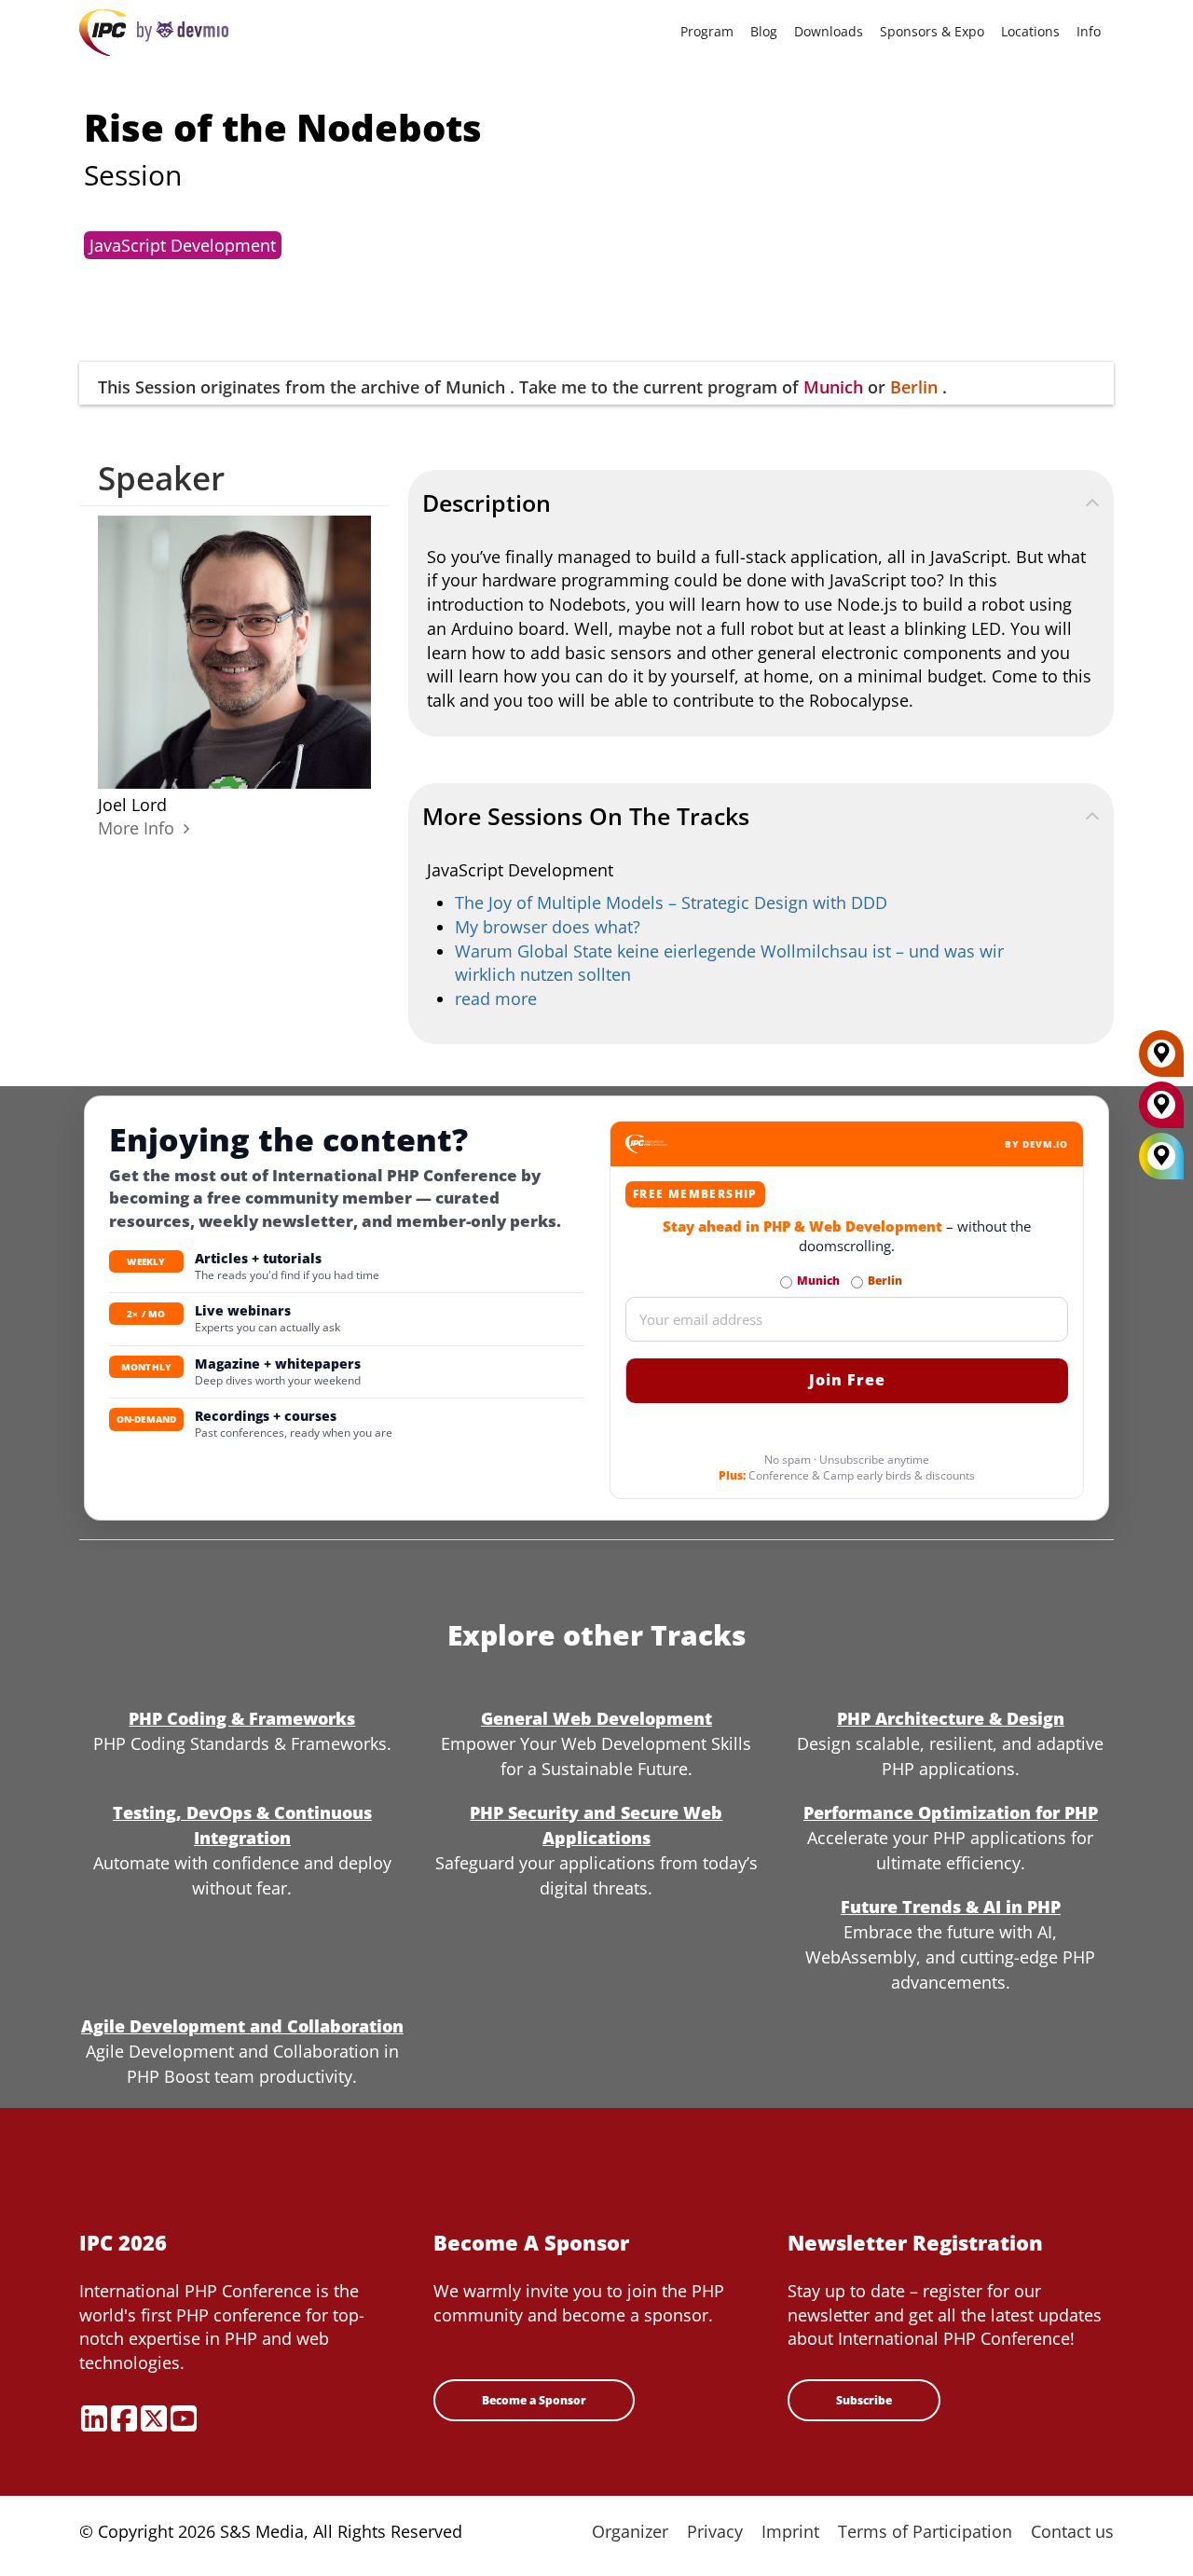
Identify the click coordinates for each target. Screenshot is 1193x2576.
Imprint (790, 2531)
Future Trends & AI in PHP (951, 1907)
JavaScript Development (183, 245)
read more (496, 999)
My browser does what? (548, 927)
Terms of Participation (925, 2531)
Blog (764, 31)
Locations (1030, 31)
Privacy (715, 2531)
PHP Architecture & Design (951, 1718)
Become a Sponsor (534, 2400)
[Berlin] (1161, 1060)
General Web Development (596, 1718)
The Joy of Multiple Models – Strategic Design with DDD (671, 902)
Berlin (914, 387)
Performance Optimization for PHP (951, 1812)
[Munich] (1161, 1111)
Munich (833, 387)
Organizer (630, 2531)
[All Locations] (1161, 1157)
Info (1089, 31)
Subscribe (864, 2400)
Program (707, 31)
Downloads (829, 31)
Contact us (1072, 2531)
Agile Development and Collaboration (242, 2026)
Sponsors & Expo (932, 31)
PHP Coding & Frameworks (242, 1718)
